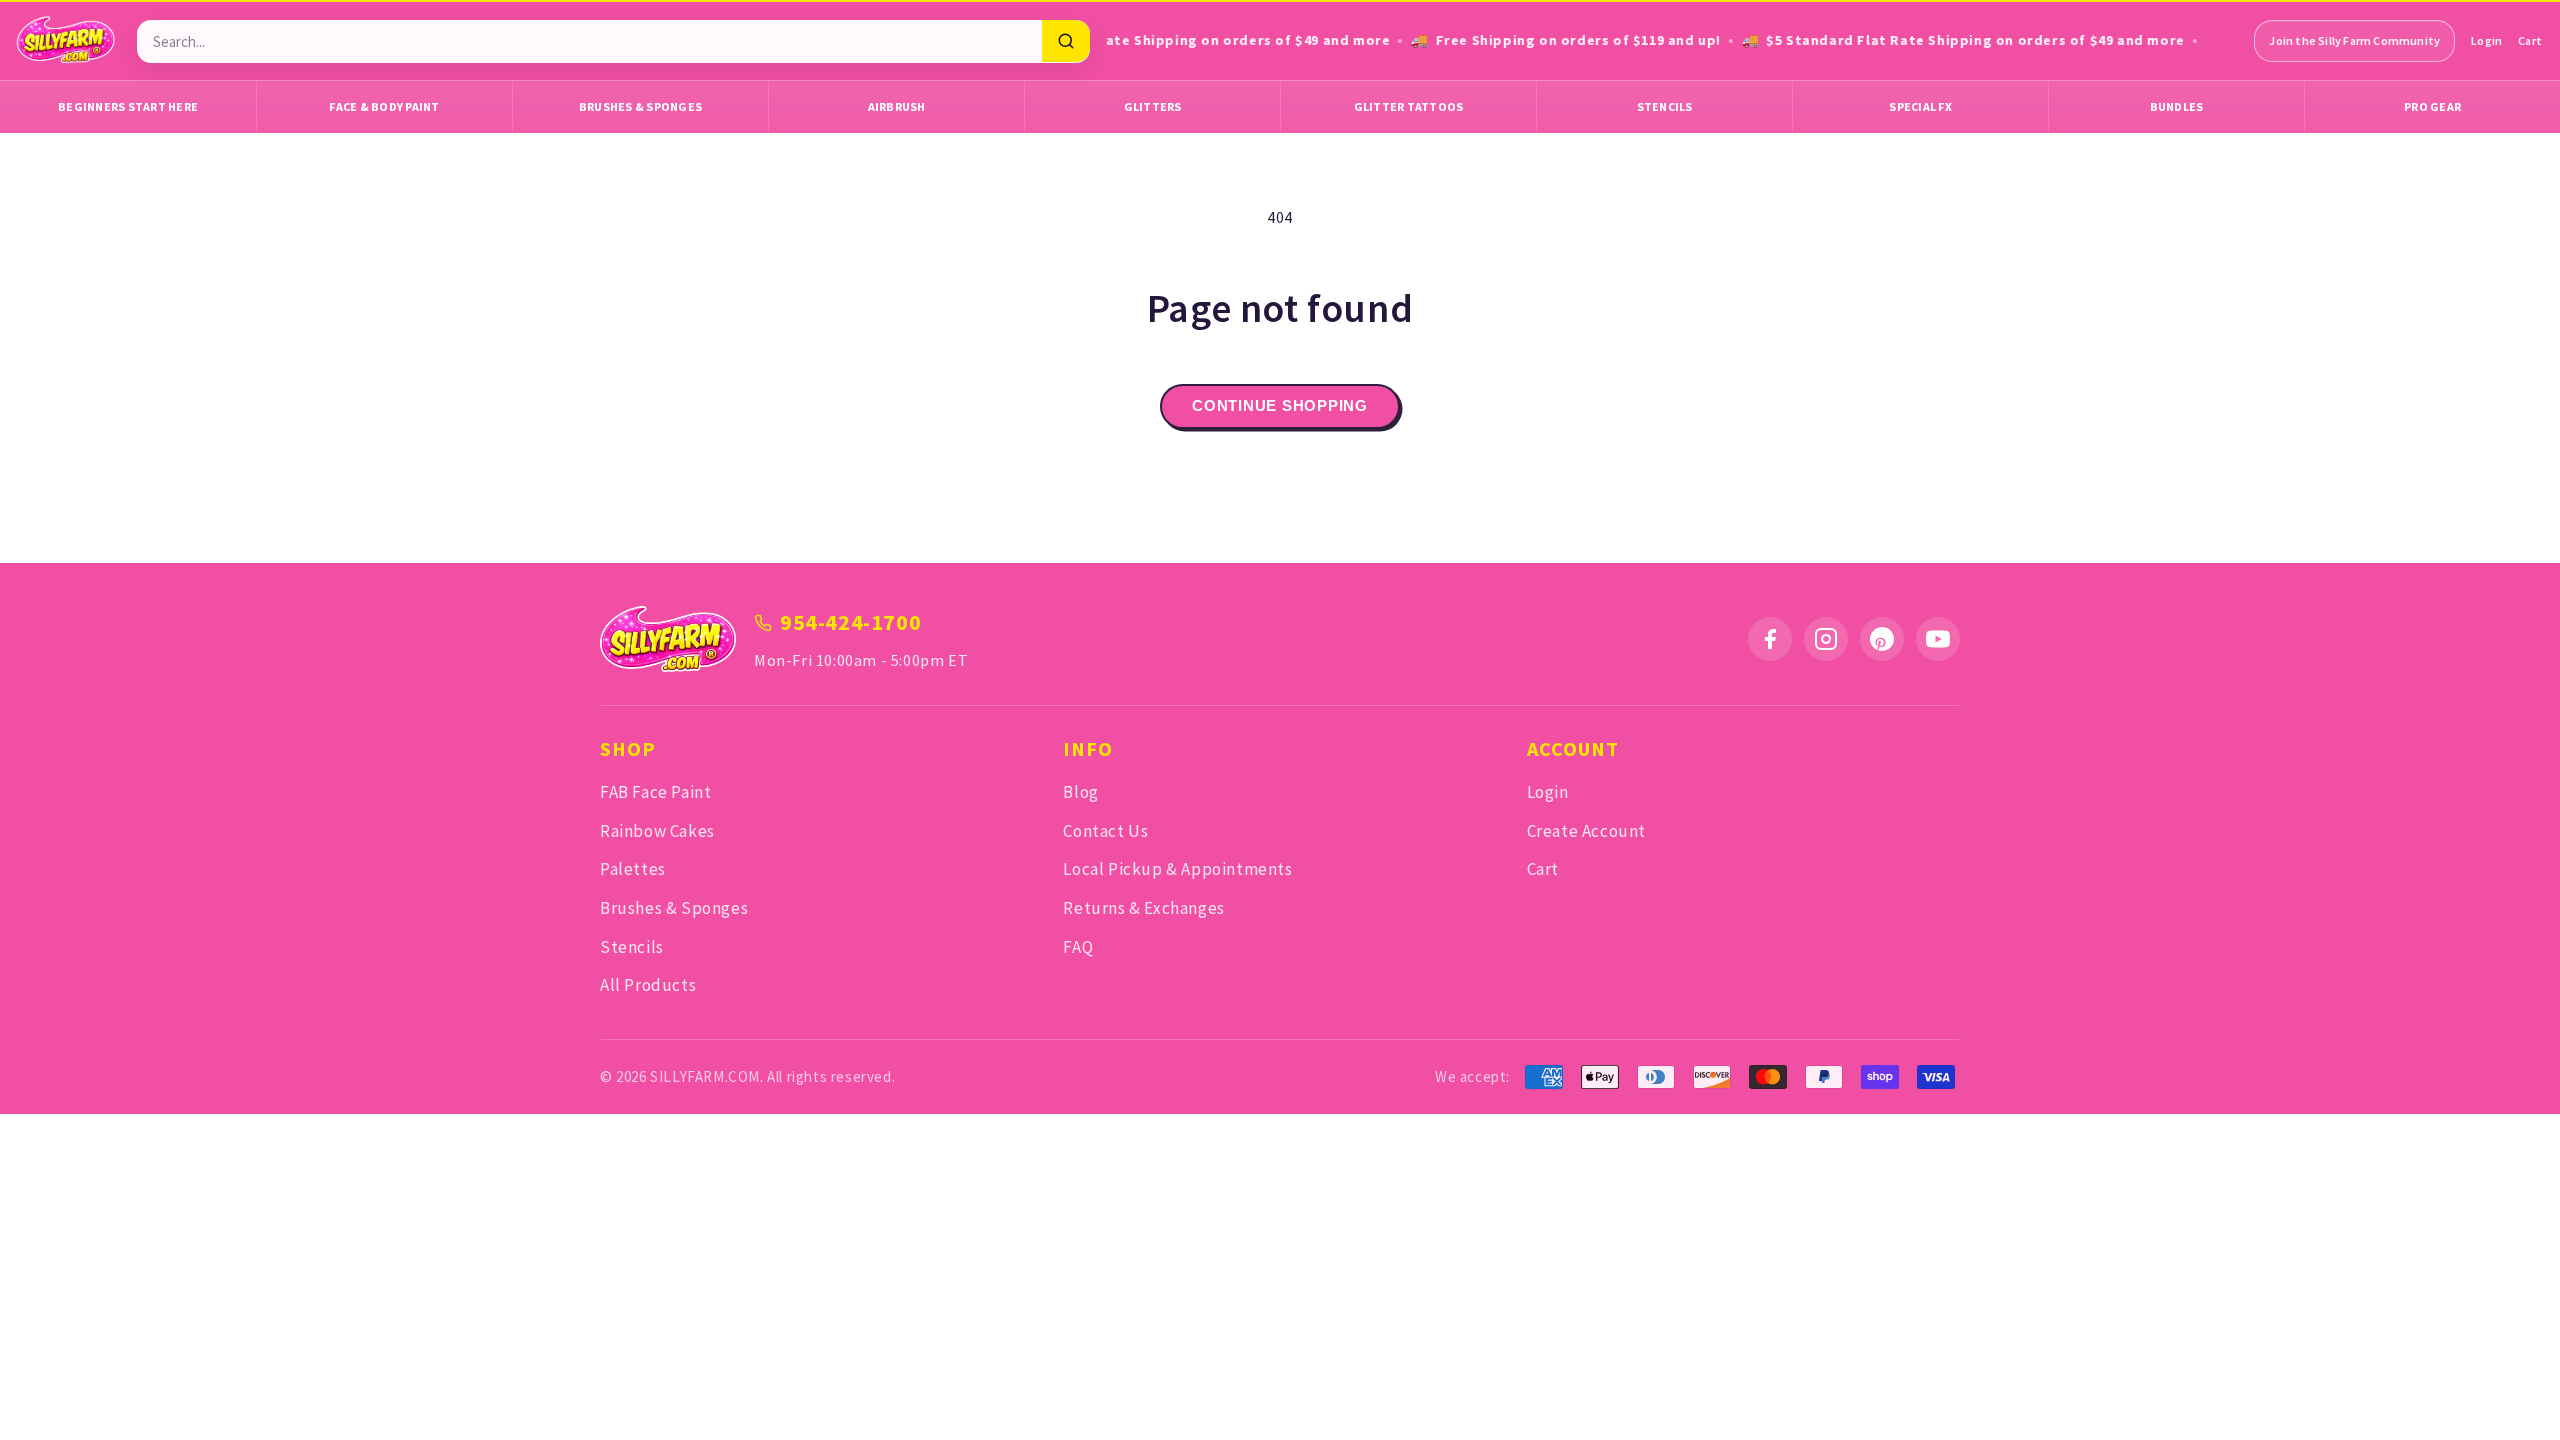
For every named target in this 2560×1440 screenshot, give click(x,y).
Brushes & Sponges (640, 106)
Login (2486, 40)
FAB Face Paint (655, 792)
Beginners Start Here (128, 106)
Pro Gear (2432, 106)
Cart (2530, 40)
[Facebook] (1770, 639)
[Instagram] (1826, 639)
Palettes (633, 869)
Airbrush (897, 106)
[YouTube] (1938, 639)
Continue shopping (1280, 405)
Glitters (1153, 106)
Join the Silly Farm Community (2354, 40)
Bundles (2177, 106)
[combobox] (589, 41)
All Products (648, 985)
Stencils (1665, 106)
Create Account (1586, 831)
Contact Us (1105, 831)
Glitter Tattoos (1409, 106)
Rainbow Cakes (657, 831)
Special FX (1920, 106)
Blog (1080, 792)
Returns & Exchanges (1143, 908)
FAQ (1078, 947)
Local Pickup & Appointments (1177, 869)
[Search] (1066, 41)
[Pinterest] (1882, 639)
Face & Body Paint (384, 106)
